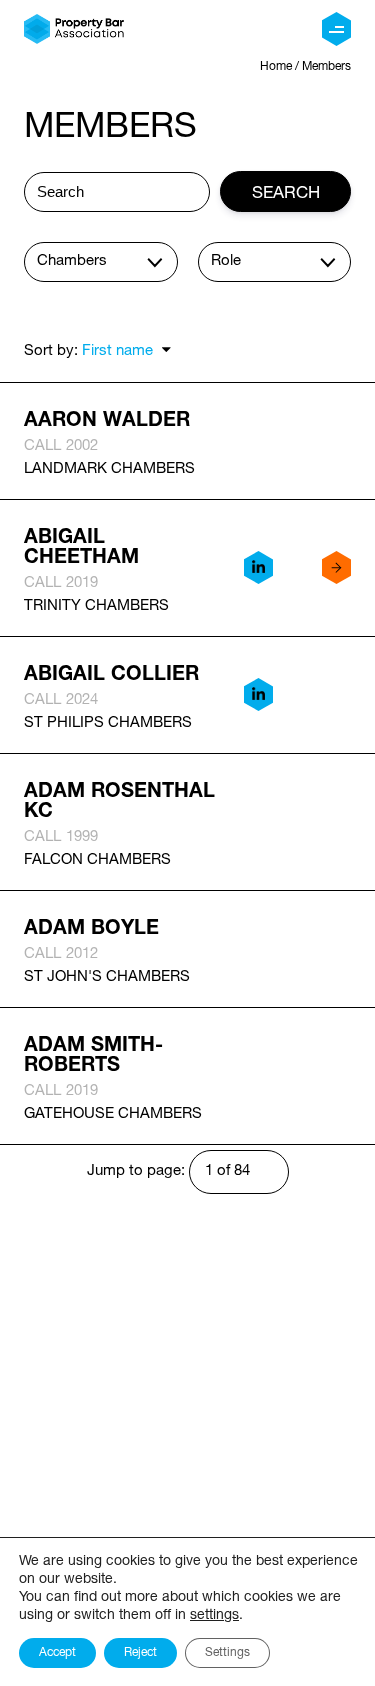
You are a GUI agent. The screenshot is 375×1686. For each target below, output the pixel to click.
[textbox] (107, 261)
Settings (227, 1653)
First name (117, 351)
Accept (57, 1653)
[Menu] (336, 29)
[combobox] (101, 262)
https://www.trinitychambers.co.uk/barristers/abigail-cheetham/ (336, 568)
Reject (140, 1653)
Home (276, 67)
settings (214, 1615)
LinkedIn (258, 568)
